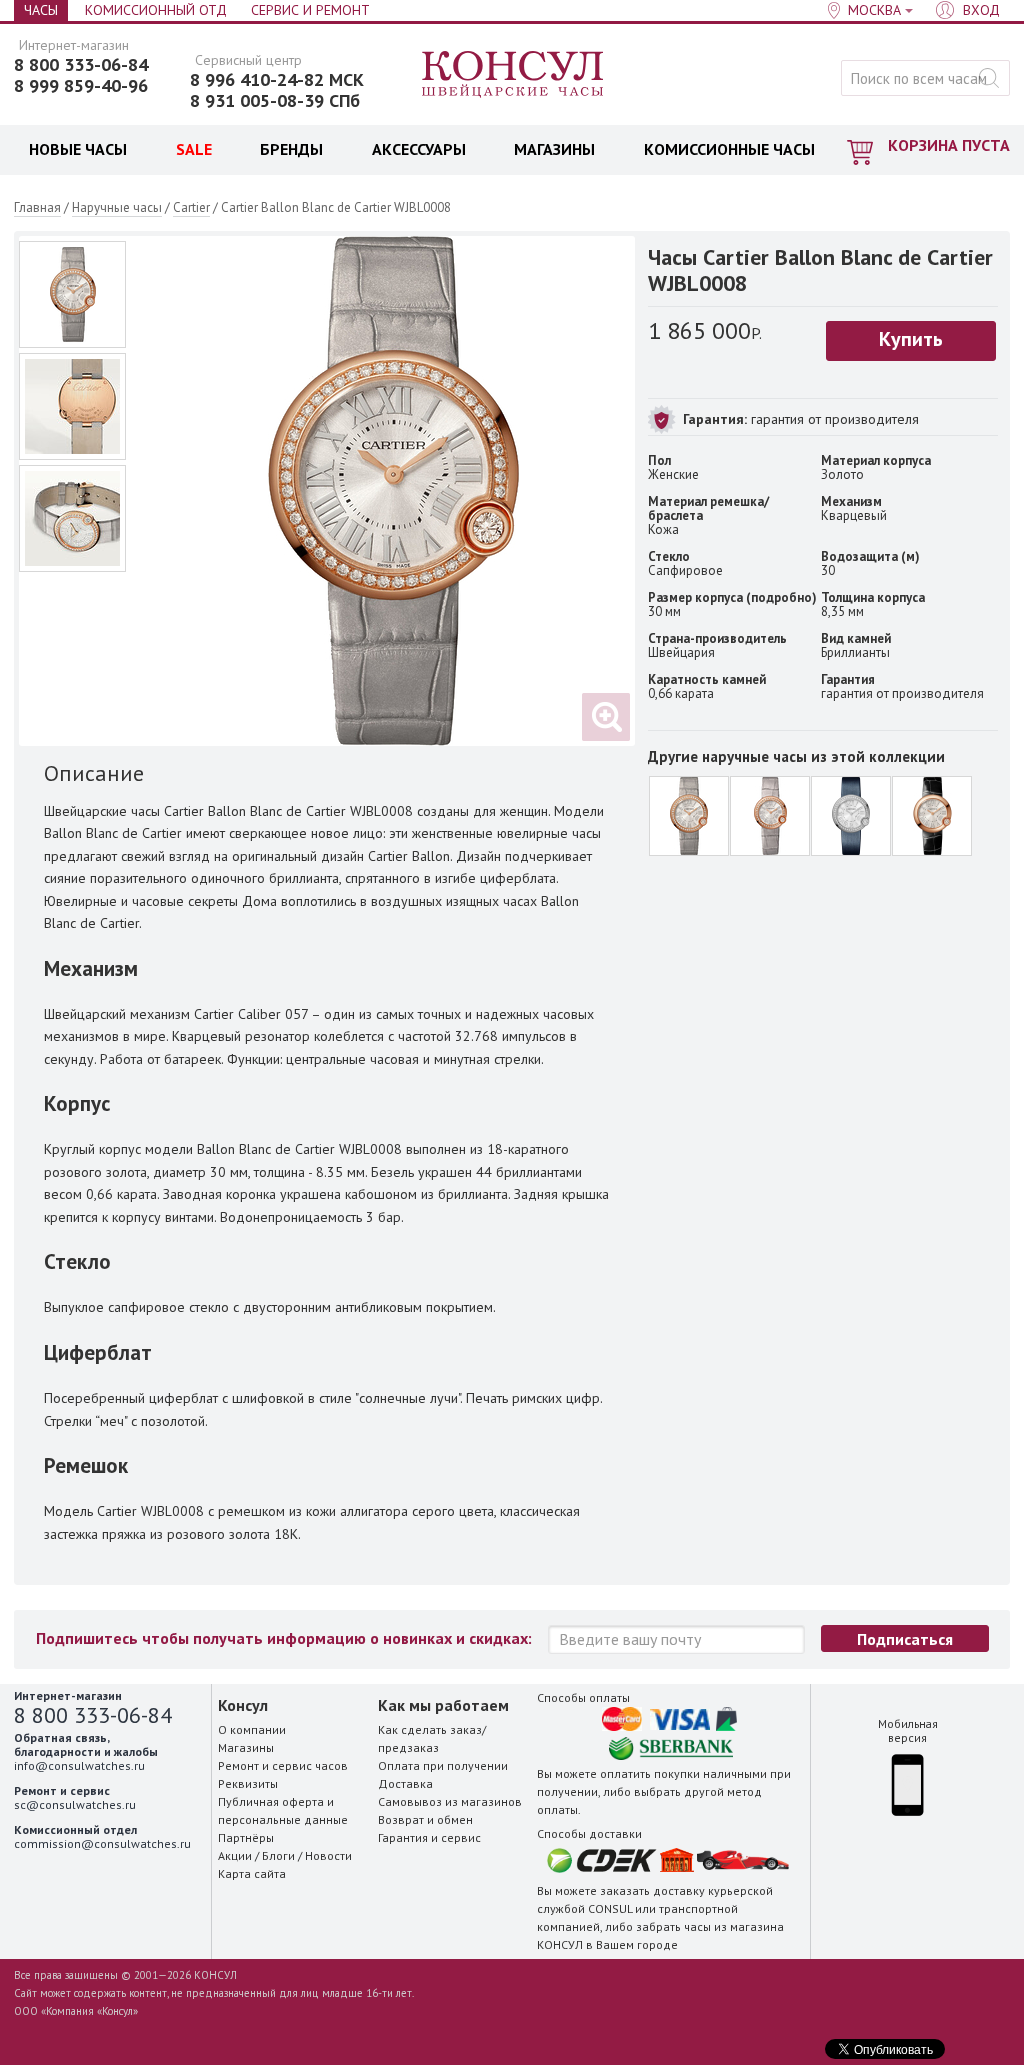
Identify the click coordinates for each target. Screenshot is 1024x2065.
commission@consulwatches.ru (102, 1843)
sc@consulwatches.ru (75, 1804)
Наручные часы (117, 207)
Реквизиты (248, 1783)
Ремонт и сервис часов (283, 1765)
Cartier (191, 207)
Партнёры (246, 1837)
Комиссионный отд (156, 10)
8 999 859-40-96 (81, 86)
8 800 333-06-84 (81, 65)
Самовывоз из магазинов (450, 1801)
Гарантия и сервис (429, 1837)
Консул (513, 75)
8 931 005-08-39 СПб (275, 101)
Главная (37, 207)
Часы (41, 10)
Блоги (278, 1855)
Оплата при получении (443, 1765)
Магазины (246, 1747)
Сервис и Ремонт (310, 10)
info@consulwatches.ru (79, 1765)
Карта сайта (252, 1873)
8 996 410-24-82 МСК (277, 80)
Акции (235, 1855)
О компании (252, 1729)
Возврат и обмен (425, 1819)
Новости (328, 1855)
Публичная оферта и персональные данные (283, 1810)
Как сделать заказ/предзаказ (432, 1738)
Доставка (405, 1783)
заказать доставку (652, 1890)
